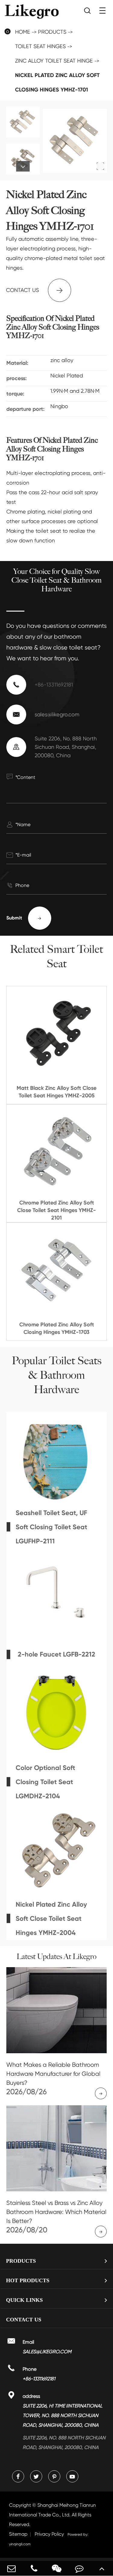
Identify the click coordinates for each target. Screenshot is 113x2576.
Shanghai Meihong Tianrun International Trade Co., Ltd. (52, 2515)
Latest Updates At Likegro (56, 1957)
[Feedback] (79, 2568)
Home (23, 32)
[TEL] (34, 2568)
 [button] (23, 115)
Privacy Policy (49, 2534)
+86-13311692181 (54, 685)
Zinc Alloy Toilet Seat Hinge (54, 61)
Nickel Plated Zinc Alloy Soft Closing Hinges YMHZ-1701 (57, 82)
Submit (24, 918)
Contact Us (24, 2320)
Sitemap (18, 2534)
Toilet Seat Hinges (40, 46)
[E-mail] (11, 2568)
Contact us (35, 290)
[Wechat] (56, 2568)
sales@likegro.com (57, 714)
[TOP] (102, 2568)
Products (52, 32)
